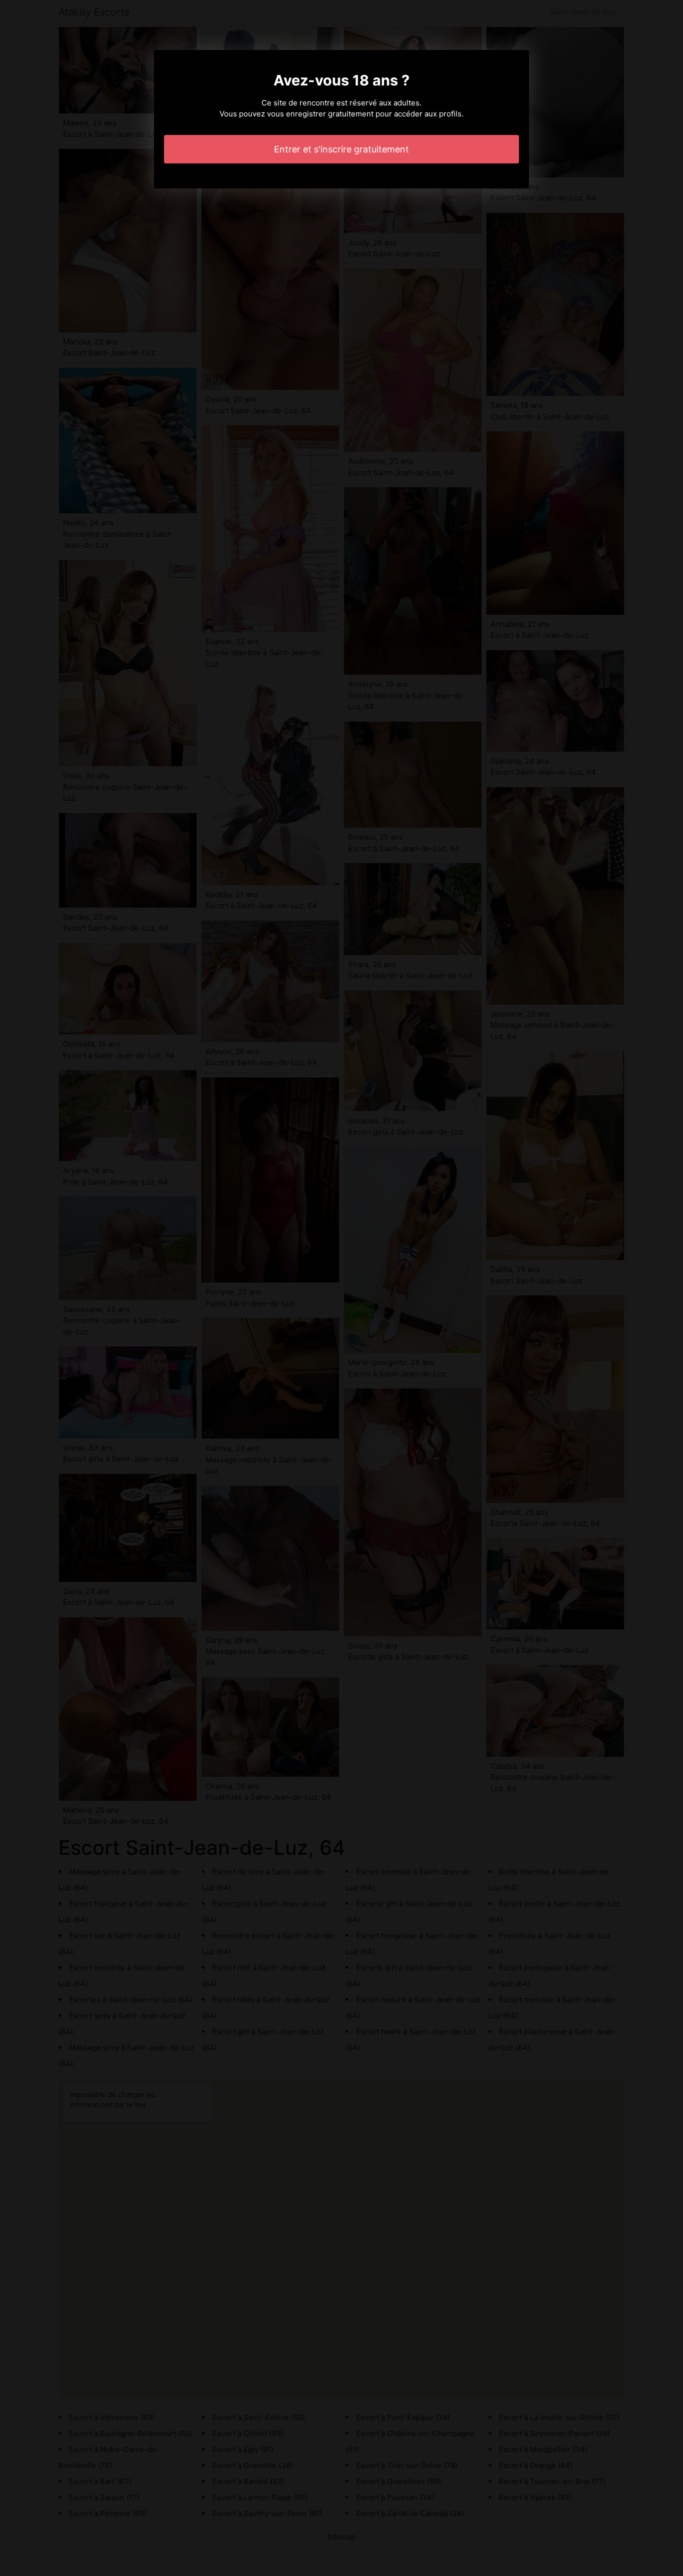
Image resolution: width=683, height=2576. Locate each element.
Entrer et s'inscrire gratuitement (341, 149)
